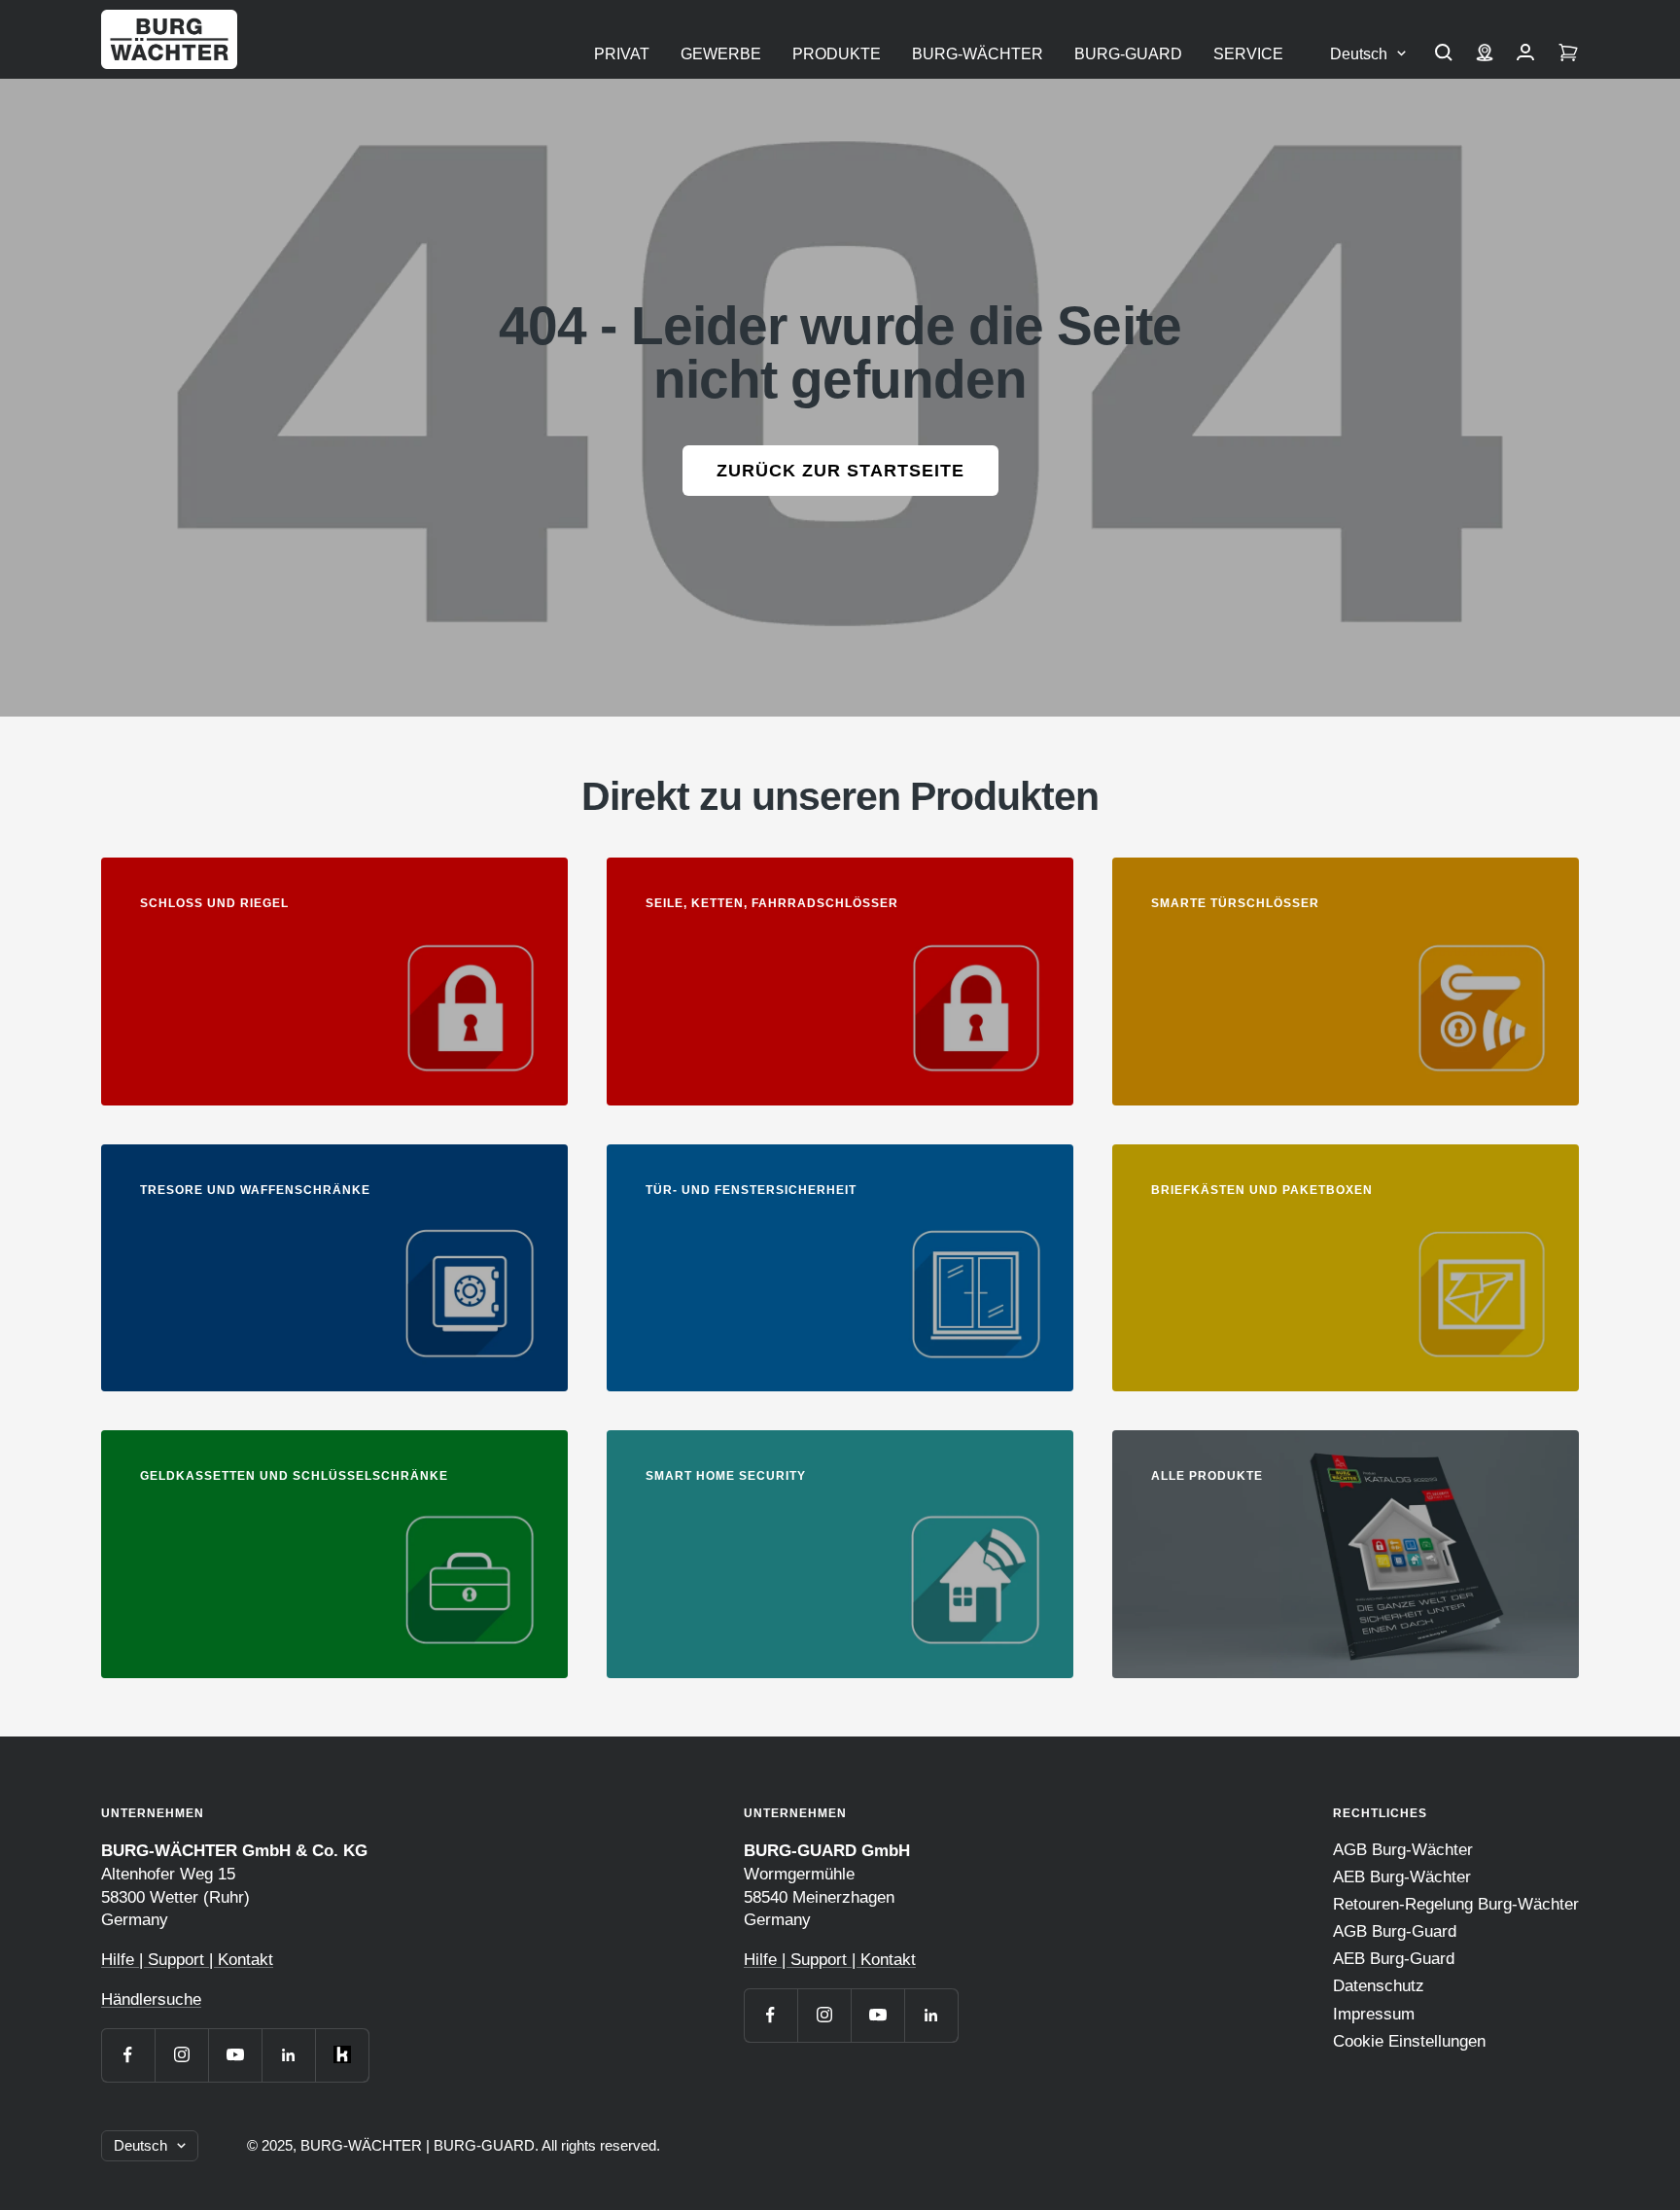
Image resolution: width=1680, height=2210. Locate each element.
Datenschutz (1379, 1986)
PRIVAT (622, 54)
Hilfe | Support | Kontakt (187, 1960)
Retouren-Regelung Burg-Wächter (1456, 1904)
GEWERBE (721, 54)
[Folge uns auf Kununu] (342, 2055)
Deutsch (1359, 54)
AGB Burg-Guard (1395, 1931)
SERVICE (1248, 54)
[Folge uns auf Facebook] (128, 2055)
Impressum (1374, 2014)
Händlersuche (151, 2000)
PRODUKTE (837, 54)
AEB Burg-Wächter (1402, 1877)
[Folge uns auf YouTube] (235, 2055)
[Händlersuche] (1485, 54)
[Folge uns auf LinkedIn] (288, 2055)
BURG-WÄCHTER (978, 54)
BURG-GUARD (1128, 54)
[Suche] (1444, 54)
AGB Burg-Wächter (1403, 1850)
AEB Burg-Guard (1394, 1959)
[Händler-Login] (1525, 54)
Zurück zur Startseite (840, 471)
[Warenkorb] (1568, 54)
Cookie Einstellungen (1409, 2041)
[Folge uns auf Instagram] (181, 2055)
